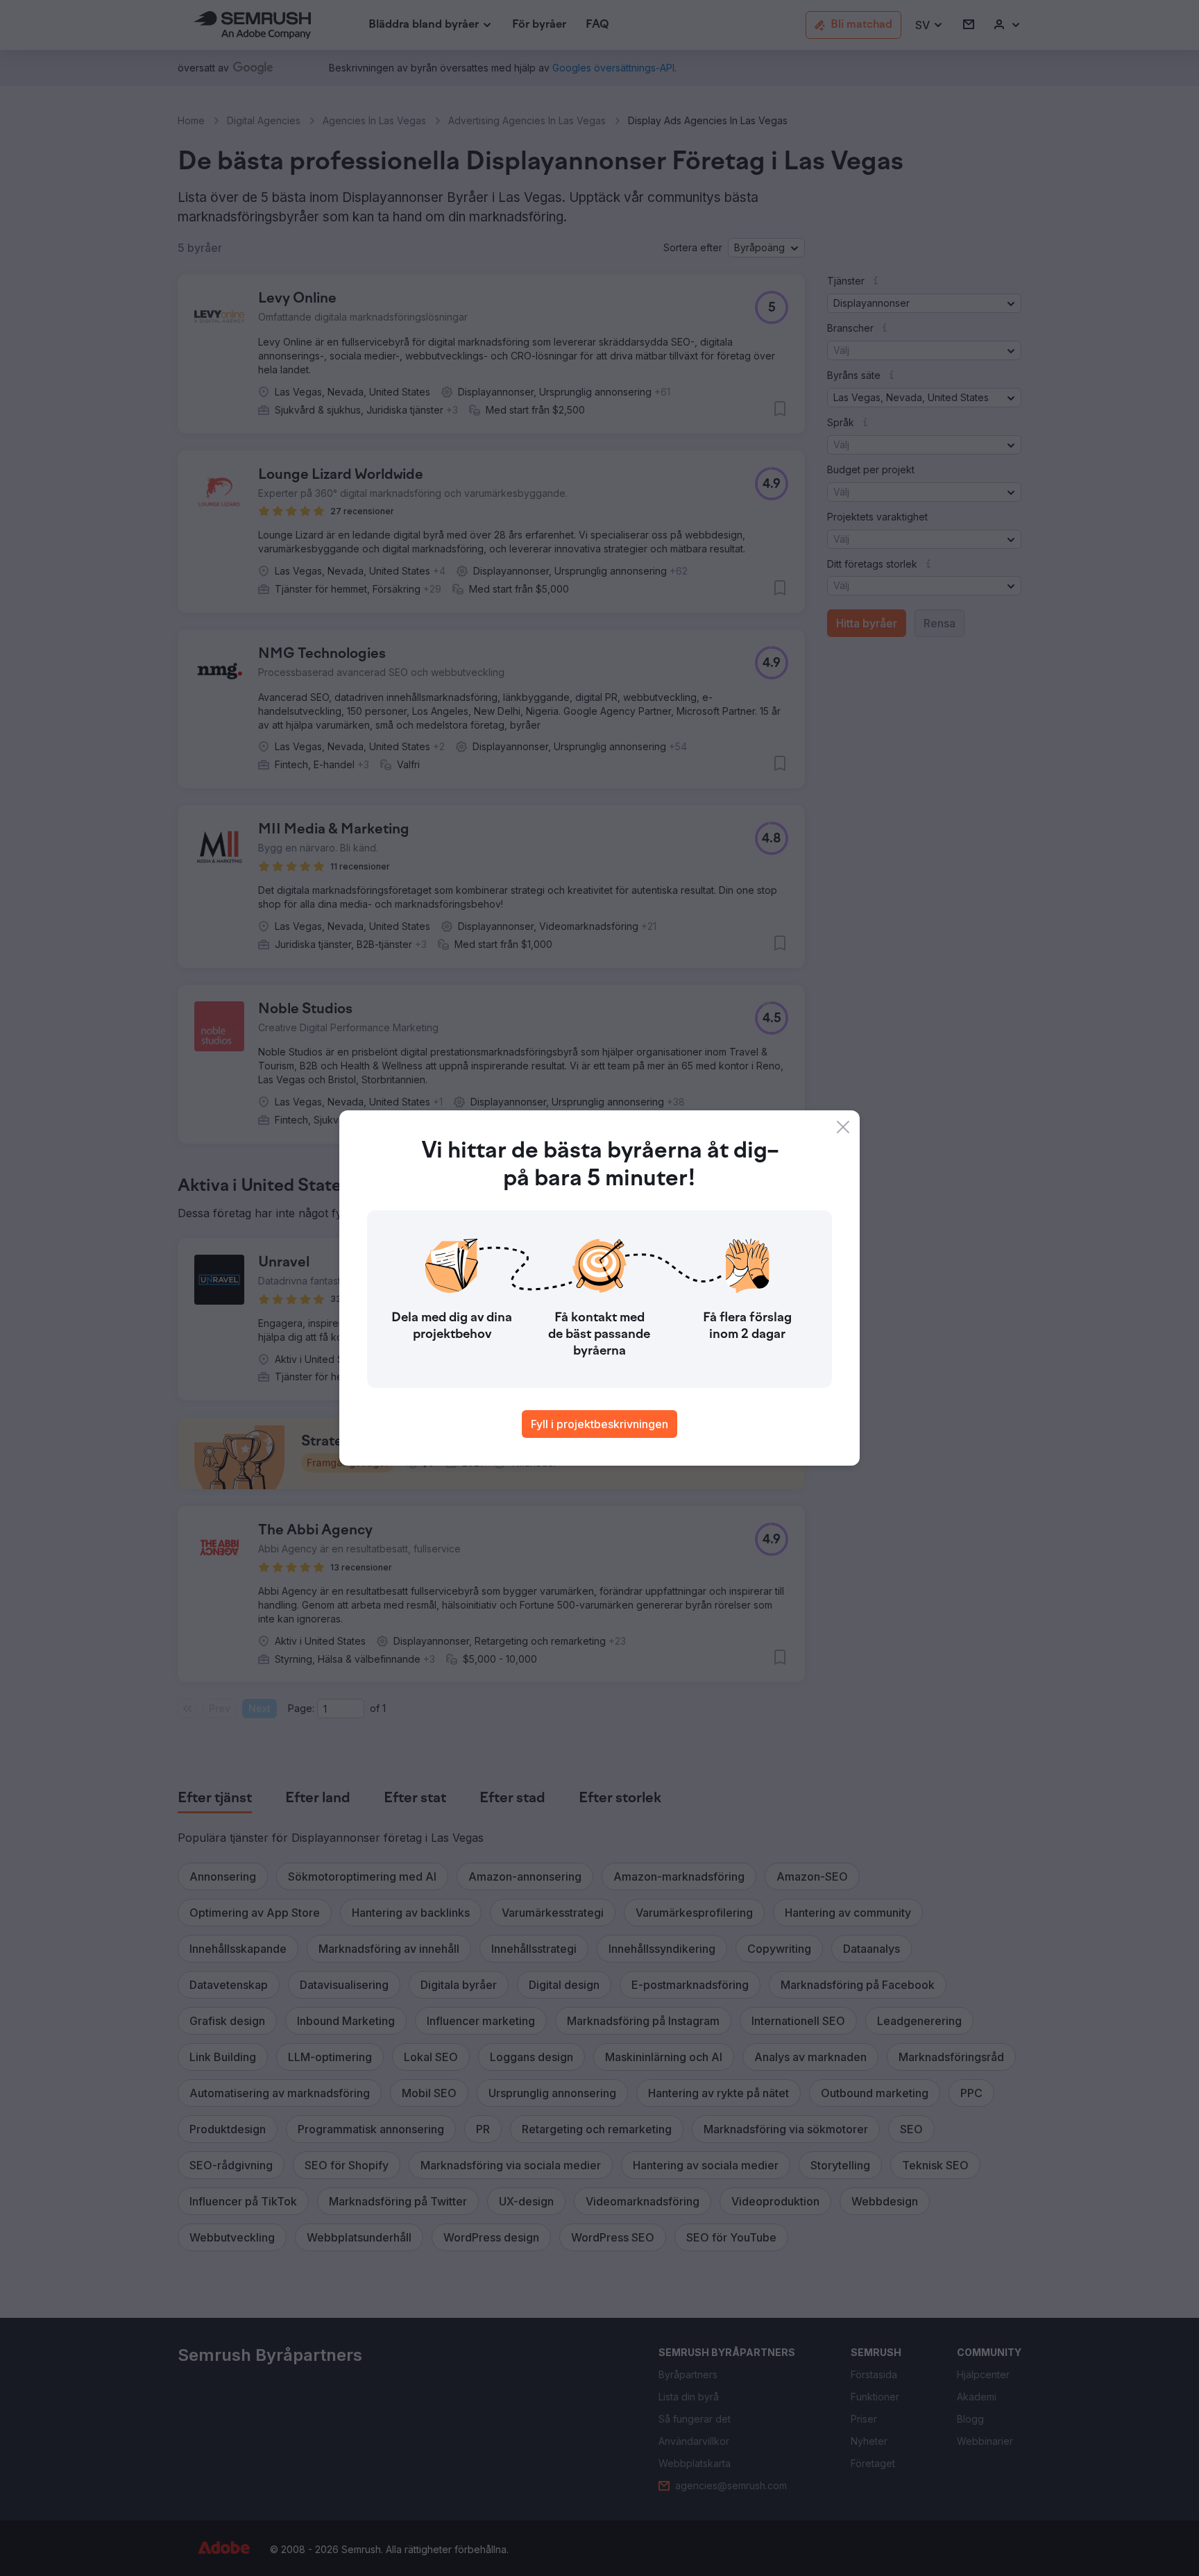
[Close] (843, 1127)
